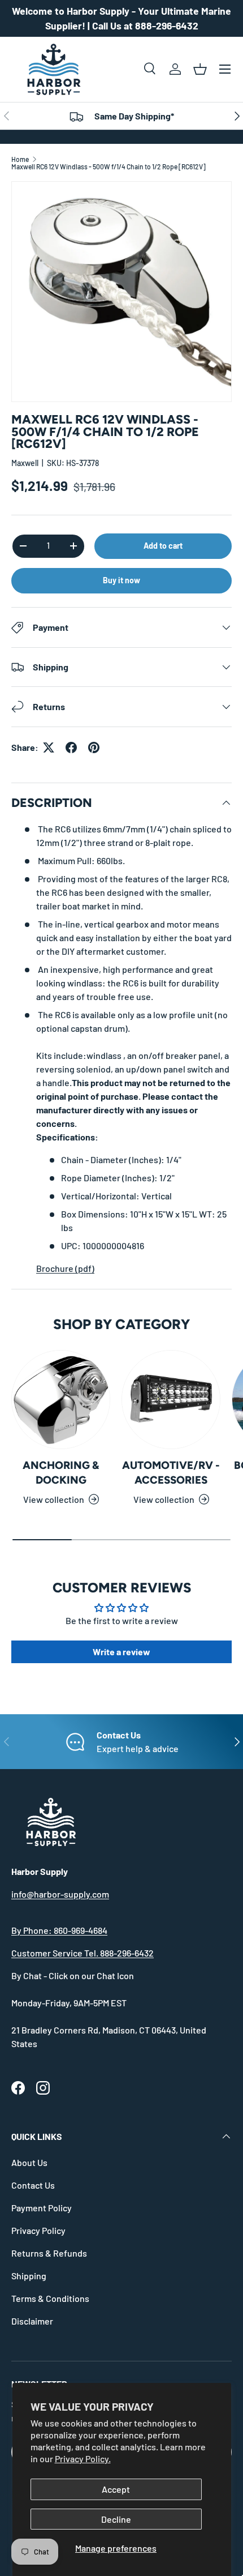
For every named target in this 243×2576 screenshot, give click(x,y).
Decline (116, 2519)
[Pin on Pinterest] (94, 747)
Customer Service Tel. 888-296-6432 (83, 1953)
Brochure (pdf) (65, 1268)
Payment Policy (42, 2208)
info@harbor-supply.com (60, 1894)
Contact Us (33, 2185)
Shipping (29, 2276)
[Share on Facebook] (71, 747)
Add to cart (163, 546)
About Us (29, 2162)
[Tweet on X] (49, 747)
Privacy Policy (38, 2230)
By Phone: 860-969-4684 (59, 1930)
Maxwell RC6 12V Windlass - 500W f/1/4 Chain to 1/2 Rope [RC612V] (109, 166)
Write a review (121, 1652)
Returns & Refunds (49, 2253)
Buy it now (121, 580)
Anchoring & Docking (61, 1473)
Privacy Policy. (83, 2458)
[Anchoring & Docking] (61, 1400)
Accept (116, 2489)
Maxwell (25, 463)
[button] (200, 69)
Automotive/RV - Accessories (171, 1473)
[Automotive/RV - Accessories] (171, 1400)
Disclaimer (32, 2321)
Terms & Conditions (50, 2298)
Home (20, 159)
